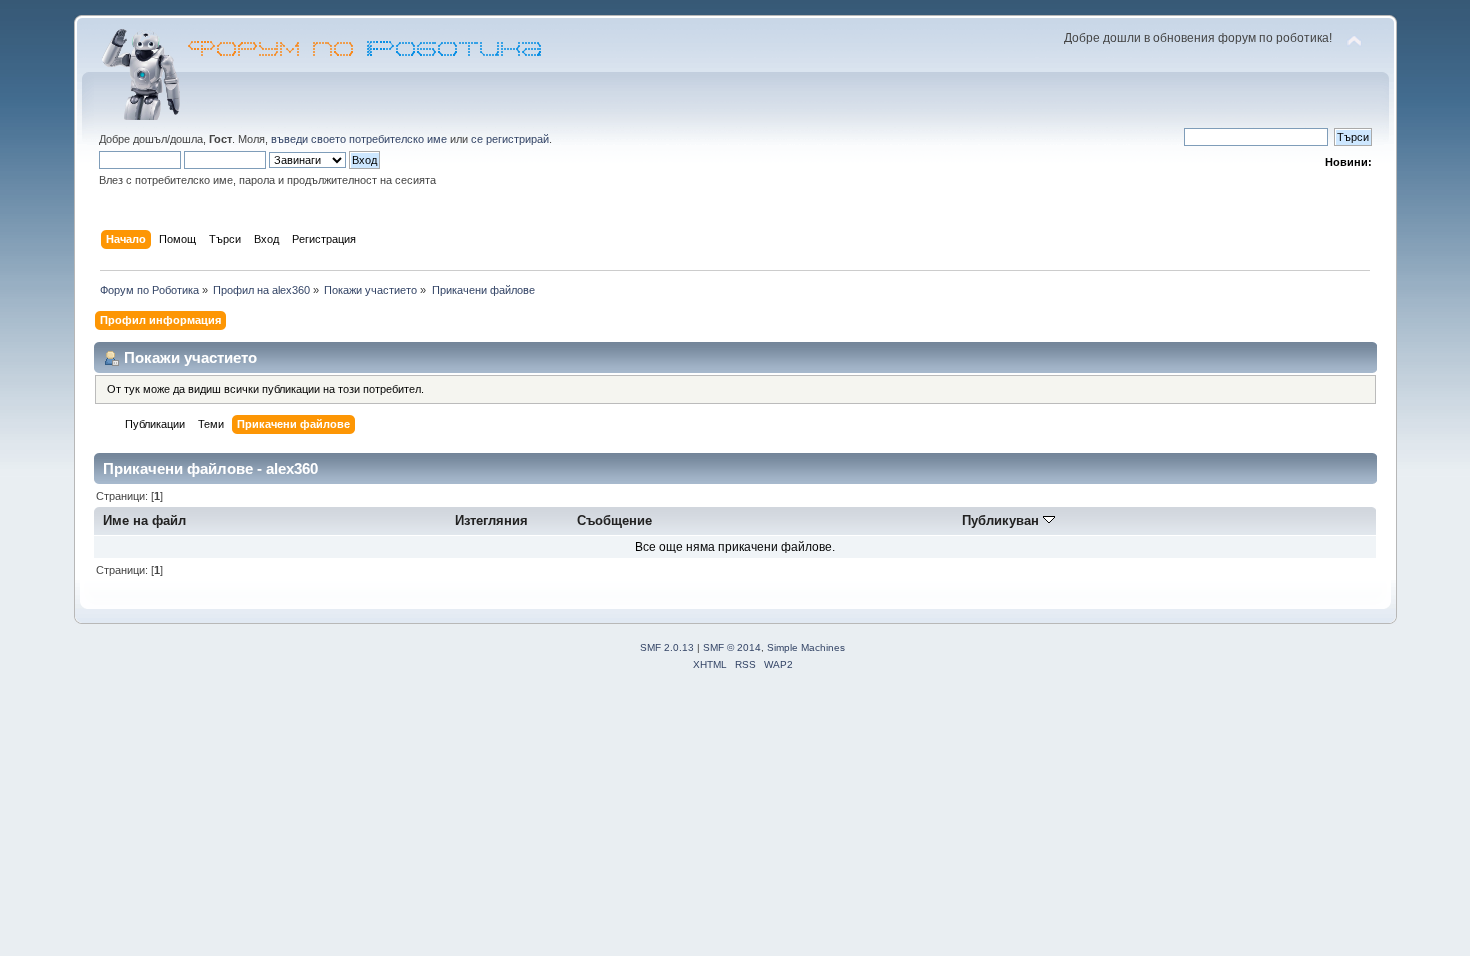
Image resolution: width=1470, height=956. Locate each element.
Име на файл (144, 520)
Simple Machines (806, 647)
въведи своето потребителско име (359, 139)
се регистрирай (510, 139)
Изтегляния (491, 520)
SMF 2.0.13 (667, 647)
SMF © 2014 (732, 647)
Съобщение (614, 520)
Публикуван (1002, 520)
